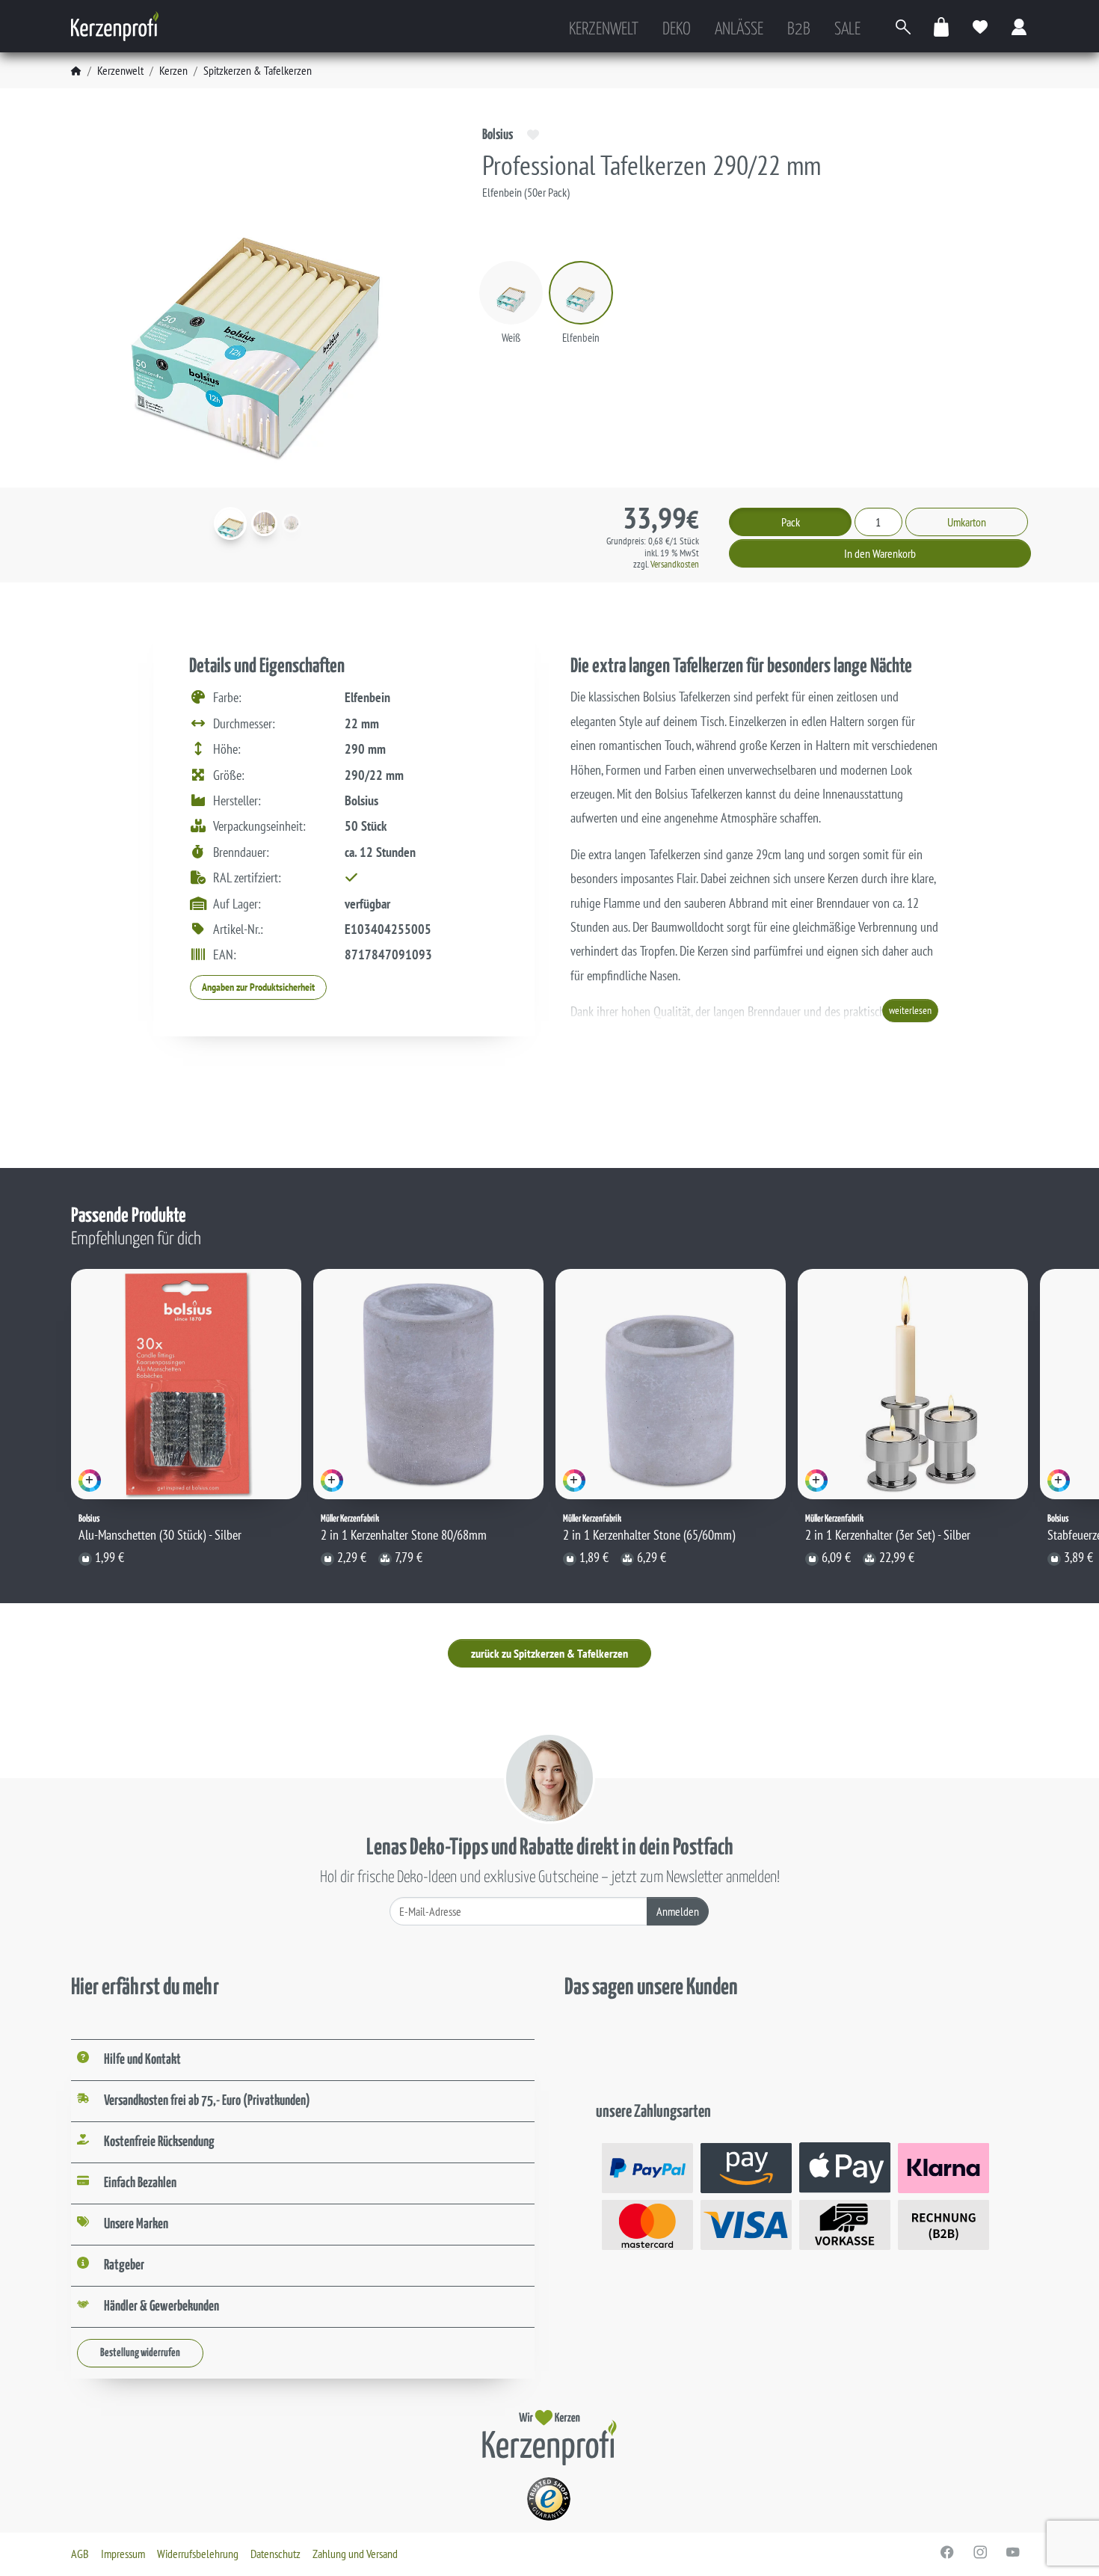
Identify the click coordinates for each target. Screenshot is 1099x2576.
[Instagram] (980, 2552)
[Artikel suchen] (903, 27)
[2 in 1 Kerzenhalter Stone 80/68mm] (428, 1384)
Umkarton (967, 522)
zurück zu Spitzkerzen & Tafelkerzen (549, 1653)
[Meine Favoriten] (981, 27)
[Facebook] (947, 2552)
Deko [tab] (677, 30)
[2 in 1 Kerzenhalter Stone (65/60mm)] (671, 1384)
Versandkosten (675, 564)
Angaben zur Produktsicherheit (258, 987)
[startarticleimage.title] (230, 523)
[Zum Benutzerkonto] (1020, 27)
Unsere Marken (136, 2224)
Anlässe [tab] (739, 30)
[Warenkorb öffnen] (942, 27)
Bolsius (498, 135)
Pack (791, 522)
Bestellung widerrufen (140, 2353)
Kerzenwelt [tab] (604, 30)
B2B (799, 30)
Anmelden (678, 1911)
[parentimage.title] (264, 523)
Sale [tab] (847, 30)
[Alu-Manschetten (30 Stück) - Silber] (186, 1384)
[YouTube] (1013, 2552)
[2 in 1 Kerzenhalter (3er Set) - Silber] (913, 1384)
